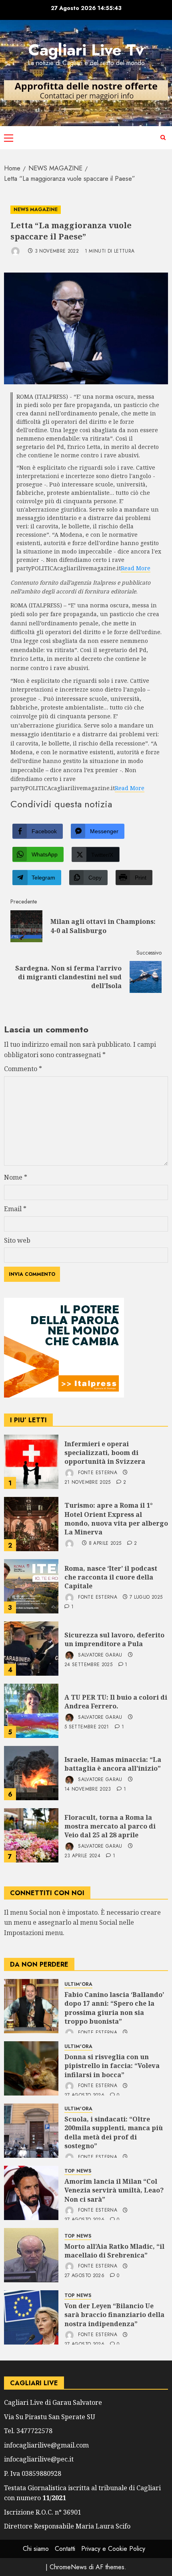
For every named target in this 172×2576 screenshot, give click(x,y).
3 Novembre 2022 (57, 251)
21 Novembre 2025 (88, 1483)
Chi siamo (36, 2549)
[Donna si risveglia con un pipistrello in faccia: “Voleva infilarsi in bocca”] (31, 2068)
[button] (9, 138)
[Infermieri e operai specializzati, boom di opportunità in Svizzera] (31, 1462)
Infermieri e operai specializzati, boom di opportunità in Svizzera (105, 1453)
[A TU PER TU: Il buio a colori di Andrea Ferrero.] (31, 1711)
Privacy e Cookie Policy (113, 2549)
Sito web (17, 1240)
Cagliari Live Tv (86, 50)
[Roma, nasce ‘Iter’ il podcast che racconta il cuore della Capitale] (31, 1586)
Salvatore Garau (99, 1655)
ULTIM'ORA (78, 1984)
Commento (23, 1069)
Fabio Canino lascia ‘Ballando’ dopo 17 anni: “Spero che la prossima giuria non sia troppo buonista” (114, 2008)
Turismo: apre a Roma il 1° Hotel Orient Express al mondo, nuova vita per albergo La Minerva (116, 1519)
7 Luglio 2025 (146, 1597)
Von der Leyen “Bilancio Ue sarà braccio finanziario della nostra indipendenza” (114, 2315)
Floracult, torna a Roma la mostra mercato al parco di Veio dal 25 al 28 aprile (110, 1826)
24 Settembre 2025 (88, 1665)
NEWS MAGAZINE (36, 210)
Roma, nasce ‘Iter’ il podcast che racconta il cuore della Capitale (111, 1577)
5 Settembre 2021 (87, 1727)
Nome (16, 1177)
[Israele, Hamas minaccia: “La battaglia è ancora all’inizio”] (31, 1773)
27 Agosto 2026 (84, 2276)
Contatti (65, 2549)
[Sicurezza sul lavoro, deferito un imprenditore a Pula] (31, 1649)
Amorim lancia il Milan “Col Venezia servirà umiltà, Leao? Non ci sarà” (114, 2190)
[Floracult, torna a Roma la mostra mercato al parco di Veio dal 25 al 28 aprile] (31, 1835)
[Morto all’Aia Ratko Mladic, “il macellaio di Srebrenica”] (31, 2255)
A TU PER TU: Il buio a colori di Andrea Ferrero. (116, 1702)
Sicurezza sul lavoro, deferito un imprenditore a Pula (114, 1639)
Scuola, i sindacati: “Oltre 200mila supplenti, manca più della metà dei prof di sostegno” (114, 2132)
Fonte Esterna (97, 1473)
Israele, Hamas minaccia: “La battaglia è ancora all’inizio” (113, 1764)
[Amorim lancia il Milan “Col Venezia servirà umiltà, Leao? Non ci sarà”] (31, 2193)
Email (15, 1209)
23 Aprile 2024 (82, 1856)
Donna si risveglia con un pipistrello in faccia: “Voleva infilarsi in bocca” (112, 2066)
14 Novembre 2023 (88, 1789)
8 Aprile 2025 (105, 1544)
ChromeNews (68, 2567)
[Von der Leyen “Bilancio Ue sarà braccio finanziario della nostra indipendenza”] (31, 2317)
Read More (136, 568)
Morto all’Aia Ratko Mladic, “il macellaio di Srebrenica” (114, 2251)
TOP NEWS (78, 2171)
